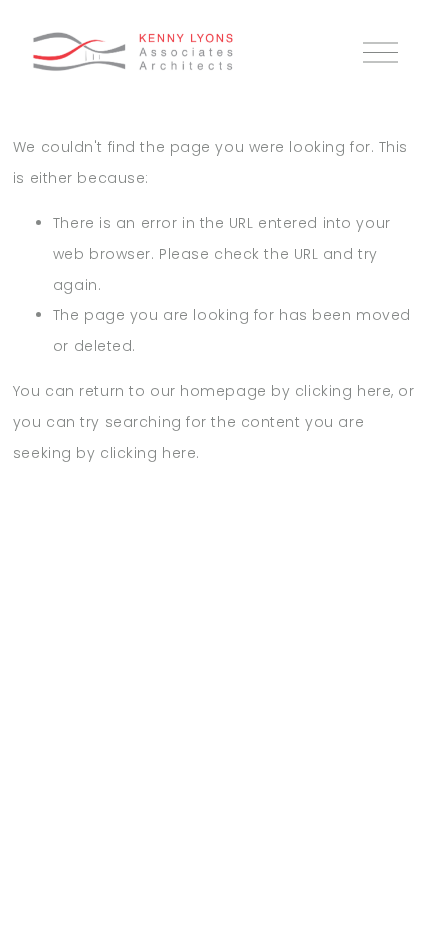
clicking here (343, 391)
